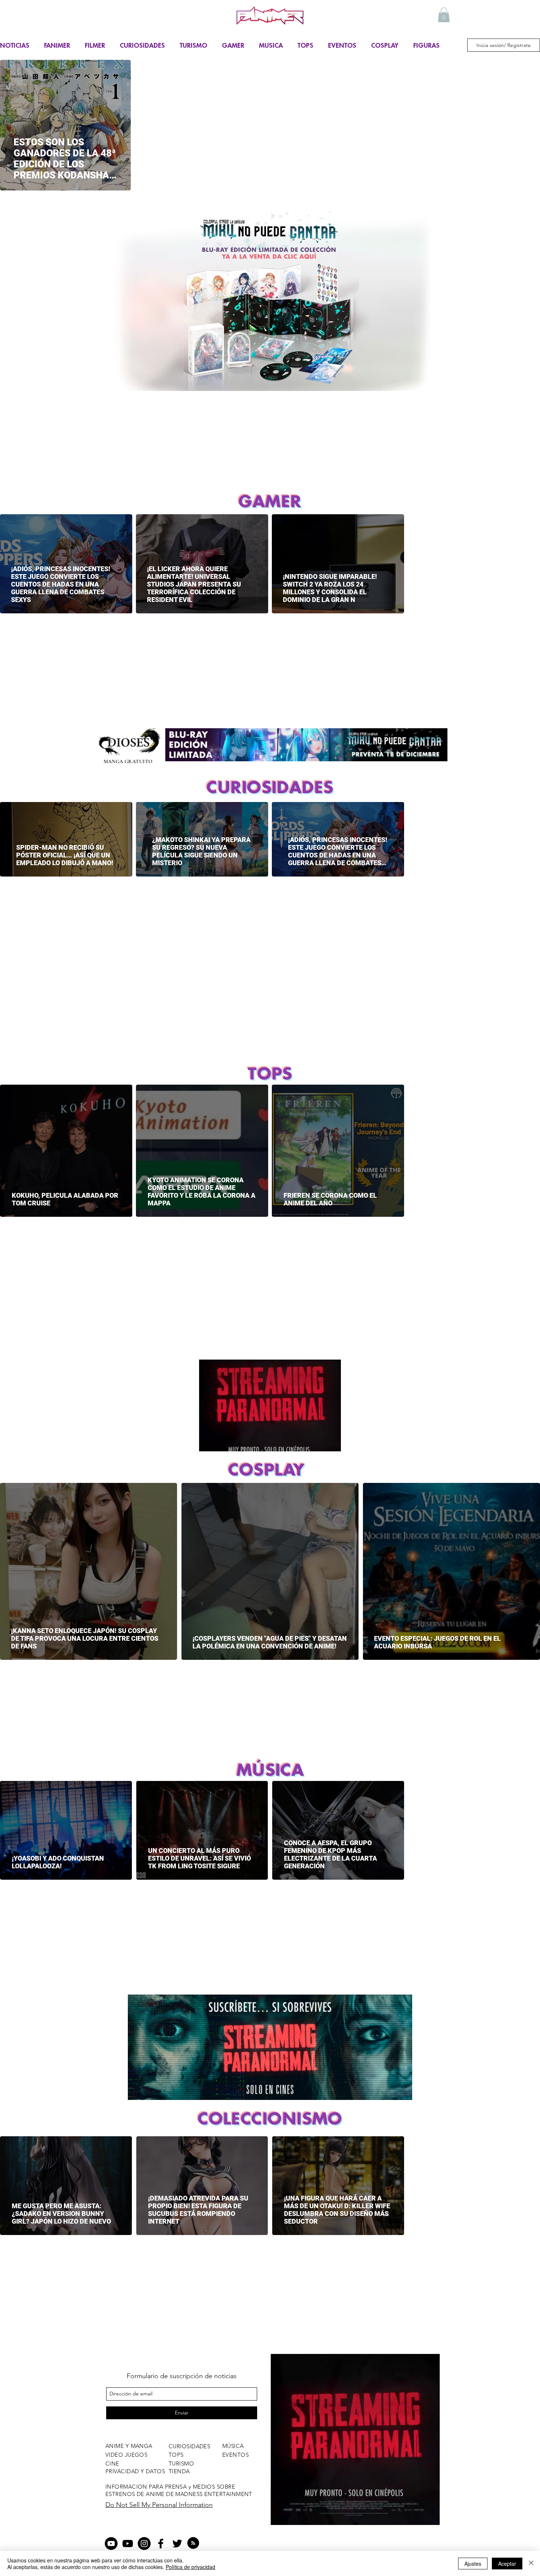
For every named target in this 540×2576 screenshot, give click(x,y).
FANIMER (57, 45)
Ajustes (473, 2564)
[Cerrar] (531, 2564)
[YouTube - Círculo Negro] (111, 2544)
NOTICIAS (15, 45)
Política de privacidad (190, 2567)
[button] (444, 15)
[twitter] (177, 2544)
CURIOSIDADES (142, 45)
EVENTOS (342, 45)
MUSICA (271, 45)
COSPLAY (385, 45)
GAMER (233, 45)
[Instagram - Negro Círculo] (144, 2544)
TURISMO (193, 45)
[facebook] (161, 2544)
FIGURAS (426, 45)
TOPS (305, 45)
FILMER (95, 45)
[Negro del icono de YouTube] (128, 2544)
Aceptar (507, 2564)
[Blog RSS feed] (193, 2543)
